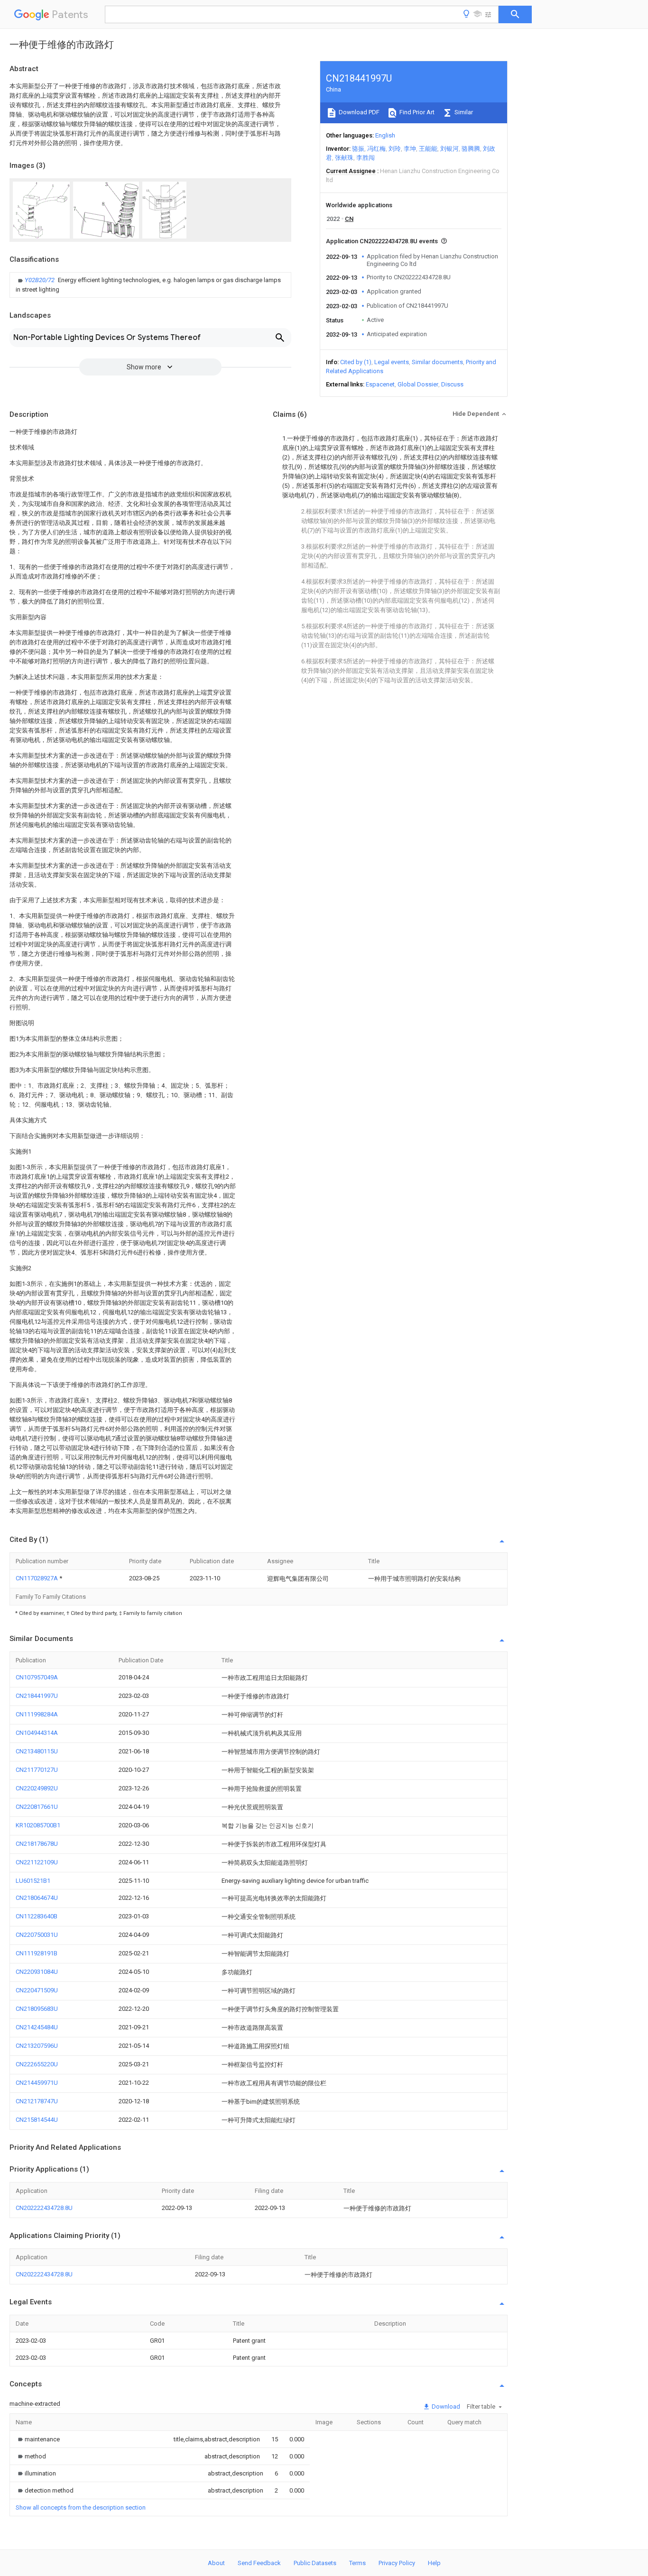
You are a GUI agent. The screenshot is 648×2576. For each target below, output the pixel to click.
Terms (357, 2563)
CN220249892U (37, 1788)
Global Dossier (418, 384)
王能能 (428, 149)
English (385, 135)
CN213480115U (37, 1751)
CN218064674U (37, 1898)
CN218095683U (37, 2009)
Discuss (452, 384)
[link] (150, 285)
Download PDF (358, 112)
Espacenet (380, 384)
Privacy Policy (397, 2563)
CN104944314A (37, 1733)
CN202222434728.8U (44, 2208)
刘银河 (449, 149)
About (216, 2563)
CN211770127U (37, 1770)
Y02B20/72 (40, 280)
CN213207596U (37, 2046)
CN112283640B (37, 1916)
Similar (463, 112)
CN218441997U (37, 1696)
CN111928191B (37, 1953)
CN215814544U (37, 2120)
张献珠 (344, 158)
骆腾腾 (471, 149)
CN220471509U (37, 1990)
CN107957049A (37, 1677)
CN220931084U (37, 1972)
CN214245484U (37, 2027)
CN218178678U (37, 1844)
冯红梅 (376, 149)
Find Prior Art (416, 112)
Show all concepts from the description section (81, 2507)
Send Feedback (259, 2563)
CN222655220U (37, 2064)
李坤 (410, 149)
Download (445, 2406)
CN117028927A (37, 1578)
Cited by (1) (356, 362)
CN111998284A (37, 1714)
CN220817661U (37, 1807)
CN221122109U (37, 1862)
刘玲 (395, 149)
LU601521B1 (33, 1881)
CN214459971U (37, 2083)
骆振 (358, 149)
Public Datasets (315, 2563)
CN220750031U (37, 1935)
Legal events (392, 362)
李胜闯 (366, 158)
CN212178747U (37, 2101)
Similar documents (437, 362)
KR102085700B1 (38, 1825)
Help (434, 2563)
